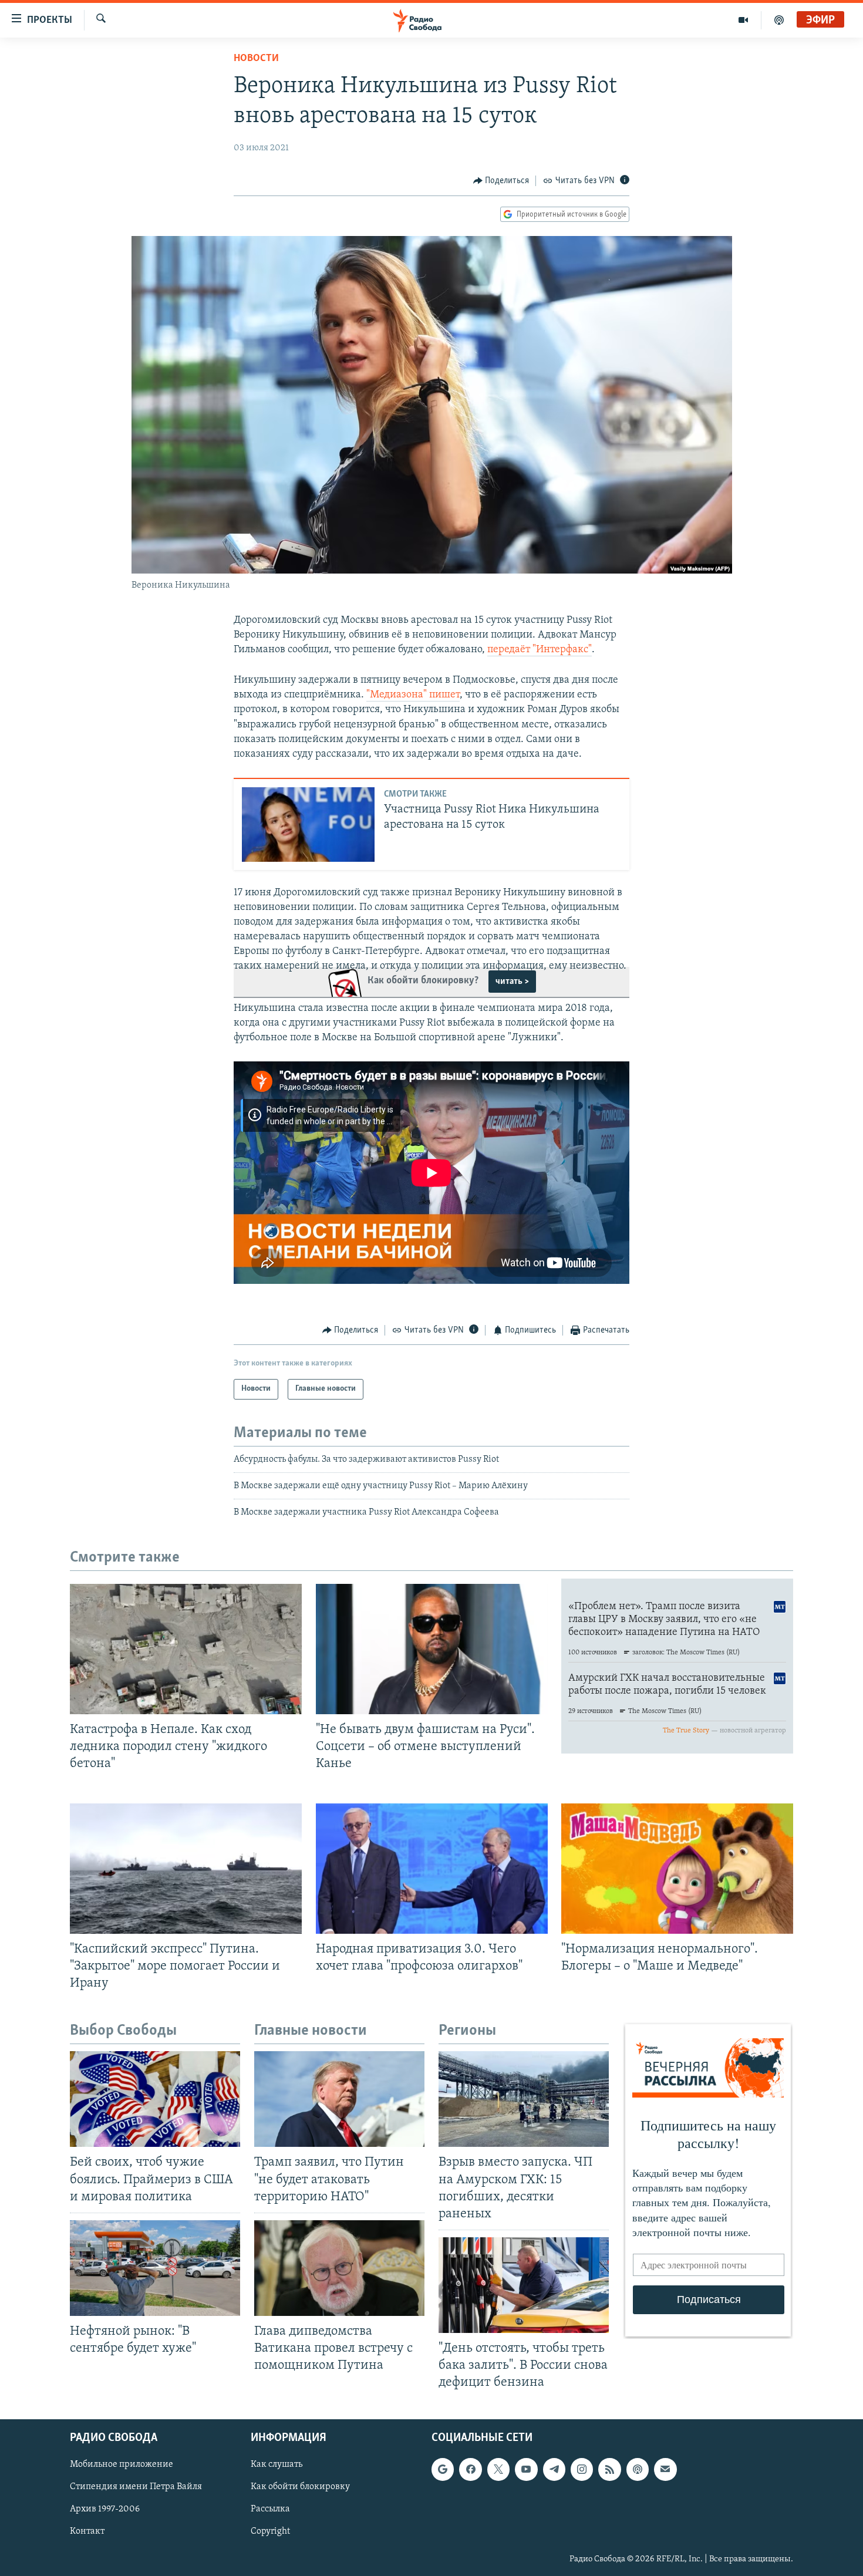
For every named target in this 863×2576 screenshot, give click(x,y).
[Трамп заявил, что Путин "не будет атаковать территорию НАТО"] (339, 2099)
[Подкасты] (638, 2470)
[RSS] (609, 2470)
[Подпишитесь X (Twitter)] (498, 2470)
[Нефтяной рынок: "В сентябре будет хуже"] (155, 2268)
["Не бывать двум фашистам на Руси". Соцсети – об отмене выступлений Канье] (432, 1649)
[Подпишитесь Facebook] (470, 2470)
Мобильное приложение (122, 2465)
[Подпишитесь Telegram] (554, 2470)
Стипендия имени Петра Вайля (136, 2487)
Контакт (87, 2532)
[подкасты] (779, 20)
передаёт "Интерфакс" (540, 650)
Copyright (270, 2532)
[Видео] (744, 20)
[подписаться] (665, 2470)
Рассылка (270, 2510)
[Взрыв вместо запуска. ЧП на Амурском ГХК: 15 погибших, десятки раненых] (524, 2099)
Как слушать (277, 2465)
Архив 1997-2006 (105, 2510)
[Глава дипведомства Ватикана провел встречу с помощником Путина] (339, 2268)
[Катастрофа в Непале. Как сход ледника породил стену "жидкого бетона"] (186, 1649)
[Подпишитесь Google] (443, 2470)
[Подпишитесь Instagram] (582, 2470)
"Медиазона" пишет (413, 695)
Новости (256, 59)
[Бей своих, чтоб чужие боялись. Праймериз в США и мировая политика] (155, 2099)
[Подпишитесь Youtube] (526, 2470)
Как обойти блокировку (300, 2487)
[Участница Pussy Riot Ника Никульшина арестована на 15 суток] (308, 825)
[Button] (501, 181)
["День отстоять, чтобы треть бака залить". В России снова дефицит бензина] (524, 2285)
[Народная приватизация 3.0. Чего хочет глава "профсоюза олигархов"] (432, 1869)
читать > (512, 982)
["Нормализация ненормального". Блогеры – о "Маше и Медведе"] (677, 1869)
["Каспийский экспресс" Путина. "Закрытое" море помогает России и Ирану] (186, 1869)
